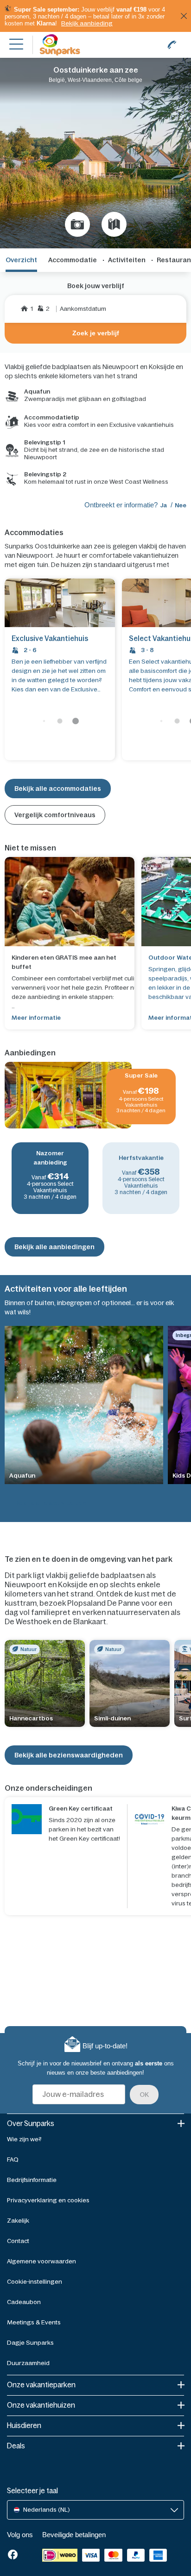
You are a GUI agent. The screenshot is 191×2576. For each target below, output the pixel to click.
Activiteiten (127, 260)
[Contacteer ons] (172, 45)
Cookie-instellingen (35, 2282)
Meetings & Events (34, 2322)
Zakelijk (18, 2221)
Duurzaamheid (28, 2363)
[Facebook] (13, 2555)
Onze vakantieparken (41, 2385)
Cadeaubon (24, 2302)
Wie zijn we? (24, 2139)
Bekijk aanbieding (87, 23)
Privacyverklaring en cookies (48, 2200)
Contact (18, 2241)
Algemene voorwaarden (41, 2261)
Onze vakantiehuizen (41, 2405)
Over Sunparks (31, 2123)
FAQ (13, 2160)
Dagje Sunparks (30, 2343)
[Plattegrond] (114, 224)
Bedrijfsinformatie (32, 2180)
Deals (16, 2446)
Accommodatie (73, 260)
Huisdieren (24, 2425)
